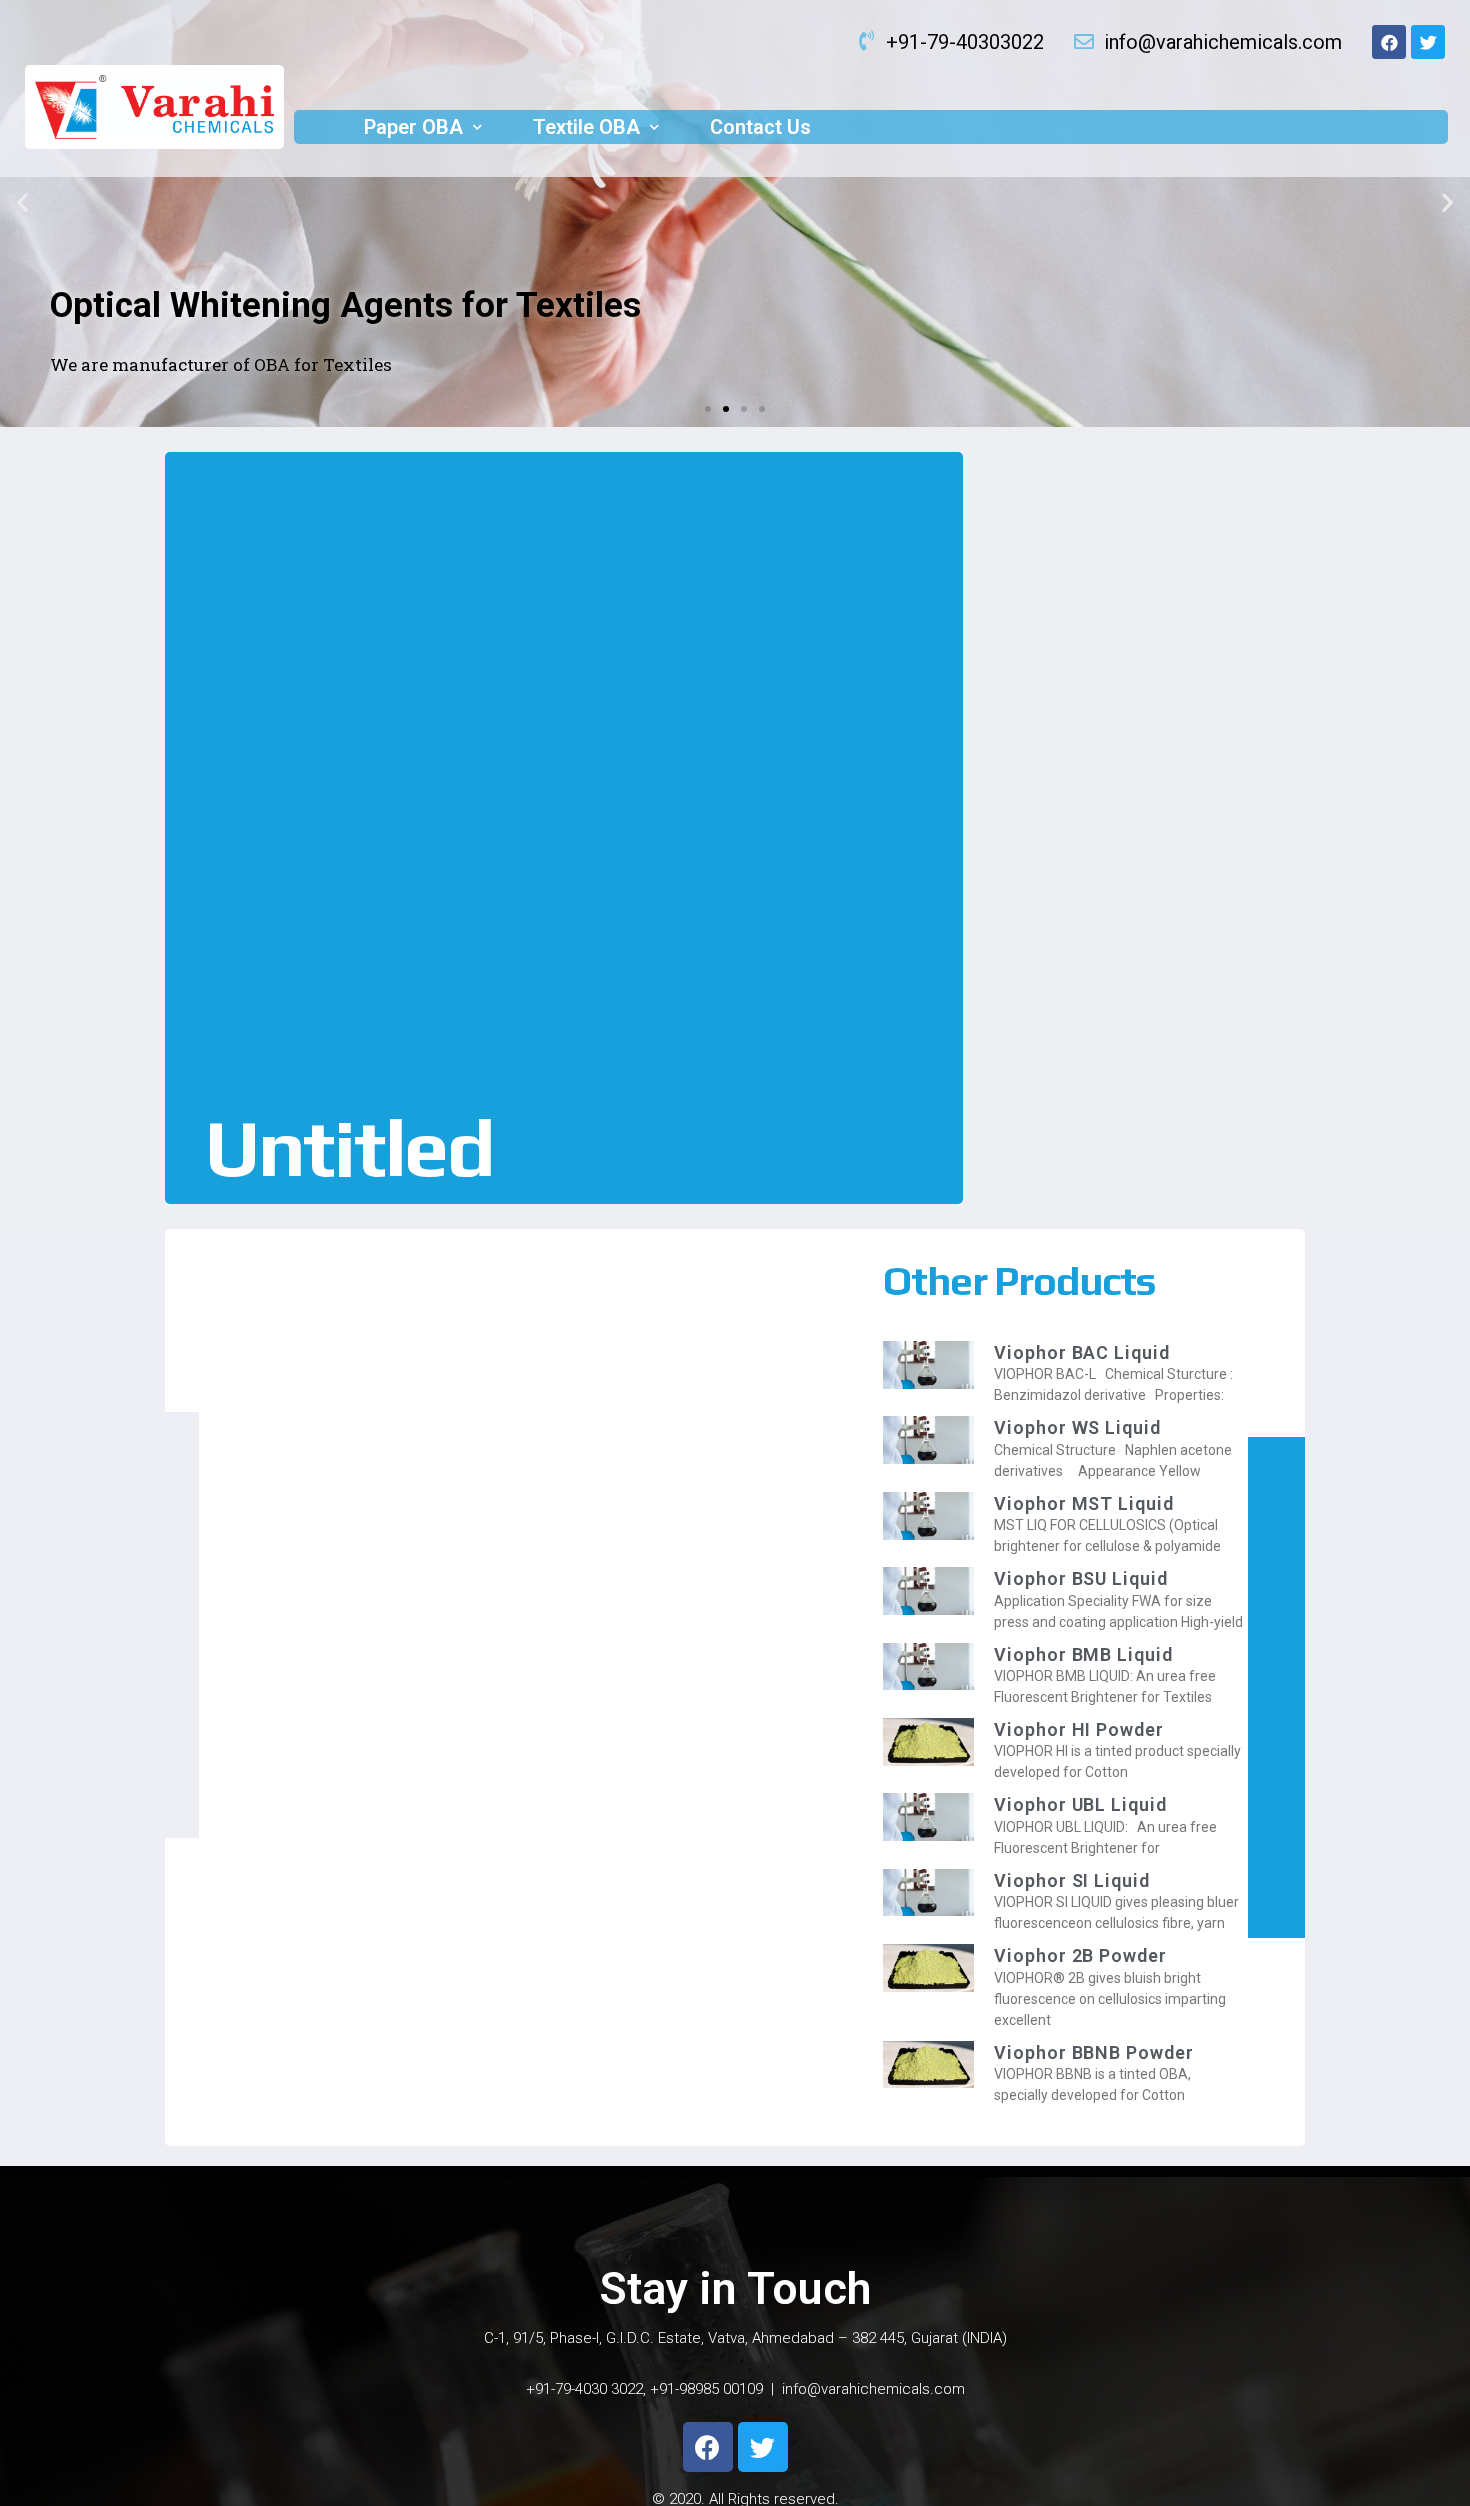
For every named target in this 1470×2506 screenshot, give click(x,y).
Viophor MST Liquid (1083, 1503)
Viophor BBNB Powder (1093, 2052)
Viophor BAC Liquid (1081, 1352)
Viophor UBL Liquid (1080, 1804)
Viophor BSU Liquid (1080, 1578)
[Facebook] (1389, 42)
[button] (708, 409)
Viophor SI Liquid (1071, 1880)
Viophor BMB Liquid (1083, 1654)
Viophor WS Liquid (1077, 1427)
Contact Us (760, 127)
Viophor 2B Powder (1080, 1955)
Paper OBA (413, 127)
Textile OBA (586, 127)
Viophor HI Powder (1078, 1729)
